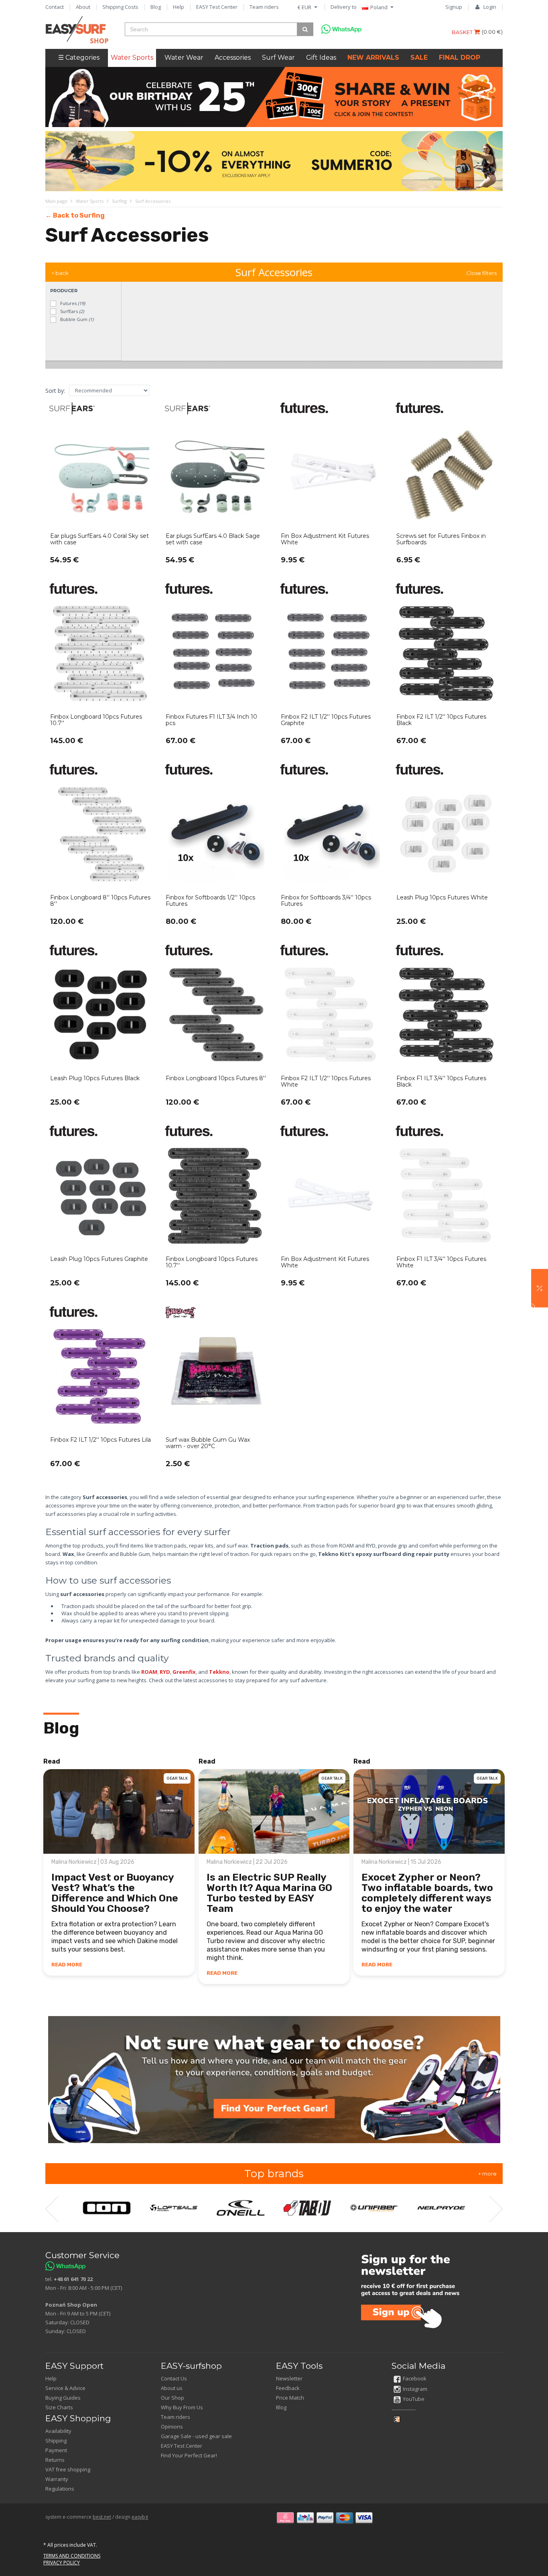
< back (60, 273)
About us (172, 2388)
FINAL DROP (460, 58)
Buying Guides (63, 2398)
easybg (140, 2517)
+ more (487, 2174)
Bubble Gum (76, 319)
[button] (540, 1288)
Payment (56, 2450)
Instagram (415, 2389)
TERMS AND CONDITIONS (72, 2556)
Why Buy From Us (182, 2407)
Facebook (415, 2378)
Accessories (233, 58)
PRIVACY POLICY (62, 2563)
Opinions (172, 2426)
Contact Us (174, 2378)
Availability (58, 2431)
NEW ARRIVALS (373, 58)
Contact (55, 7)
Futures (72, 303)
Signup (454, 7)
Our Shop (173, 2398)
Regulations (60, 2489)
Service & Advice (65, 2388)
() (492, 32)
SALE (419, 58)
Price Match (290, 2398)
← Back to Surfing (75, 215)
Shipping (56, 2441)
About (83, 7)
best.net (102, 2517)
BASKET (463, 32)
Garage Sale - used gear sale (196, 2436)
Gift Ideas (321, 58)
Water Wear (184, 58)
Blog (156, 7)
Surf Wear (278, 58)
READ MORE (67, 1965)
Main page (56, 201)
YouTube (414, 2399)
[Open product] (101, 489)
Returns (55, 2460)
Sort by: (55, 391)
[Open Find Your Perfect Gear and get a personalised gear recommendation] (274, 2079)
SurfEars (71, 311)
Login (490, 7)
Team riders (264, 7)
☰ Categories (79, 58)
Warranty (57, 2479)
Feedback (288, 2388)
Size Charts (59, 2407)
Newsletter (289, 2378)
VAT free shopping (68, 2469)
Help (179, 7)
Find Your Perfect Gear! (189, 2455)
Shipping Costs (120, 7)
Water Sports (132, 58)
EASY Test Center (217, 7)
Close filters (481, 273)
